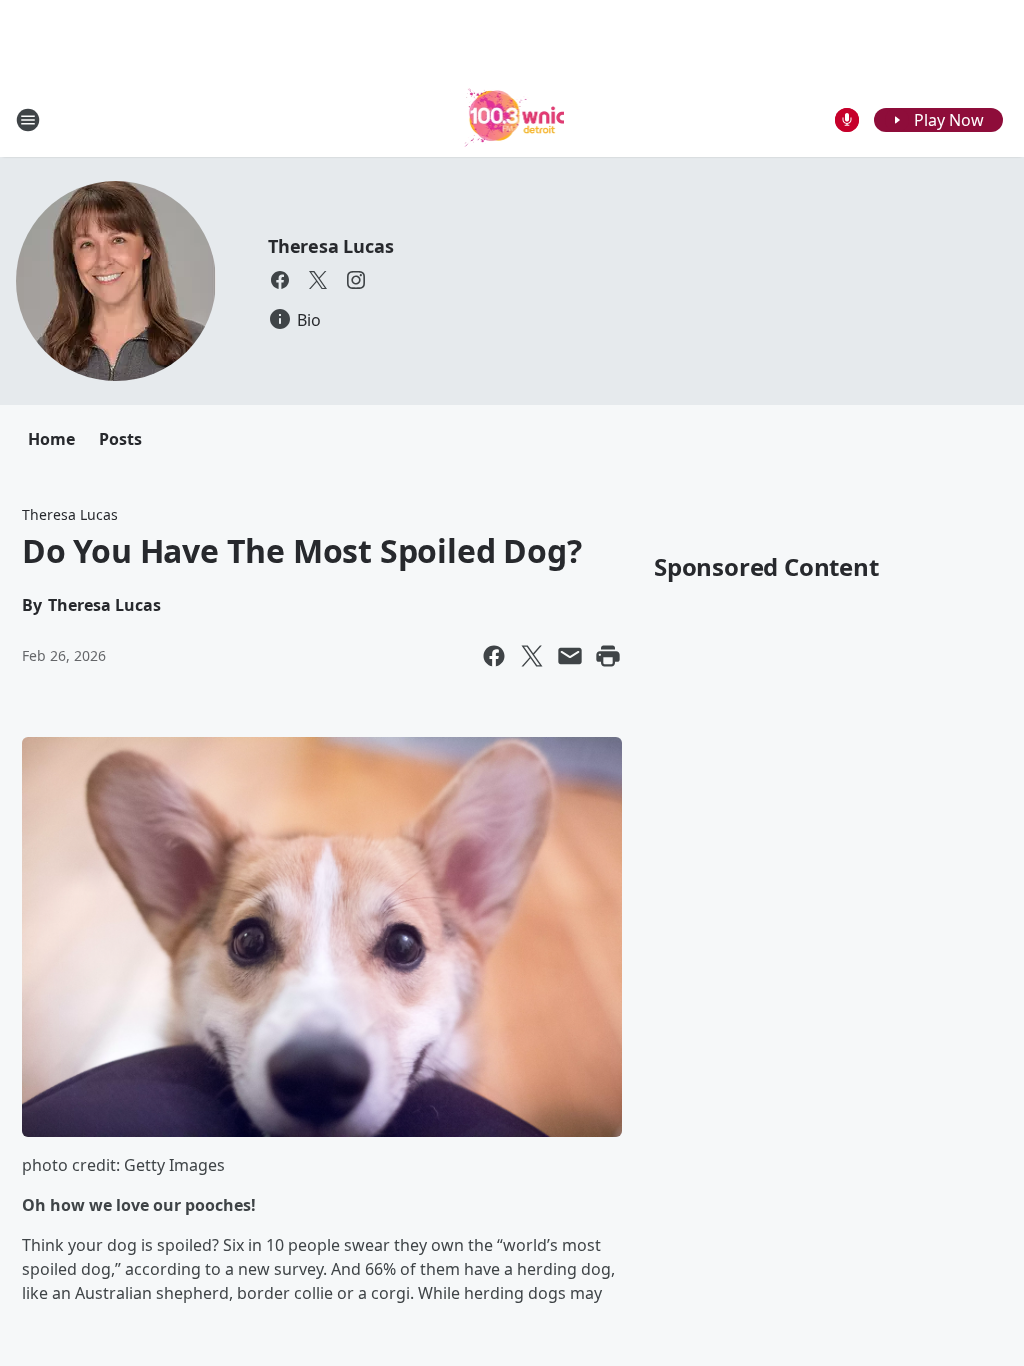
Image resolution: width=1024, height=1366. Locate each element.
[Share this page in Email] (570, 656)
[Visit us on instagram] (356, 280)
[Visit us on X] (318, 280)
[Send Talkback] (847, 120)
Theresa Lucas (330, 246)
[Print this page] (608, 656)
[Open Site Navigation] (28, 120)
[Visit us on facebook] (280, 280)
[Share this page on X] (532, 656)
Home (51, 439)
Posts (120, 439)
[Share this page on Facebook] (494, 656)
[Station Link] (512, 119)
